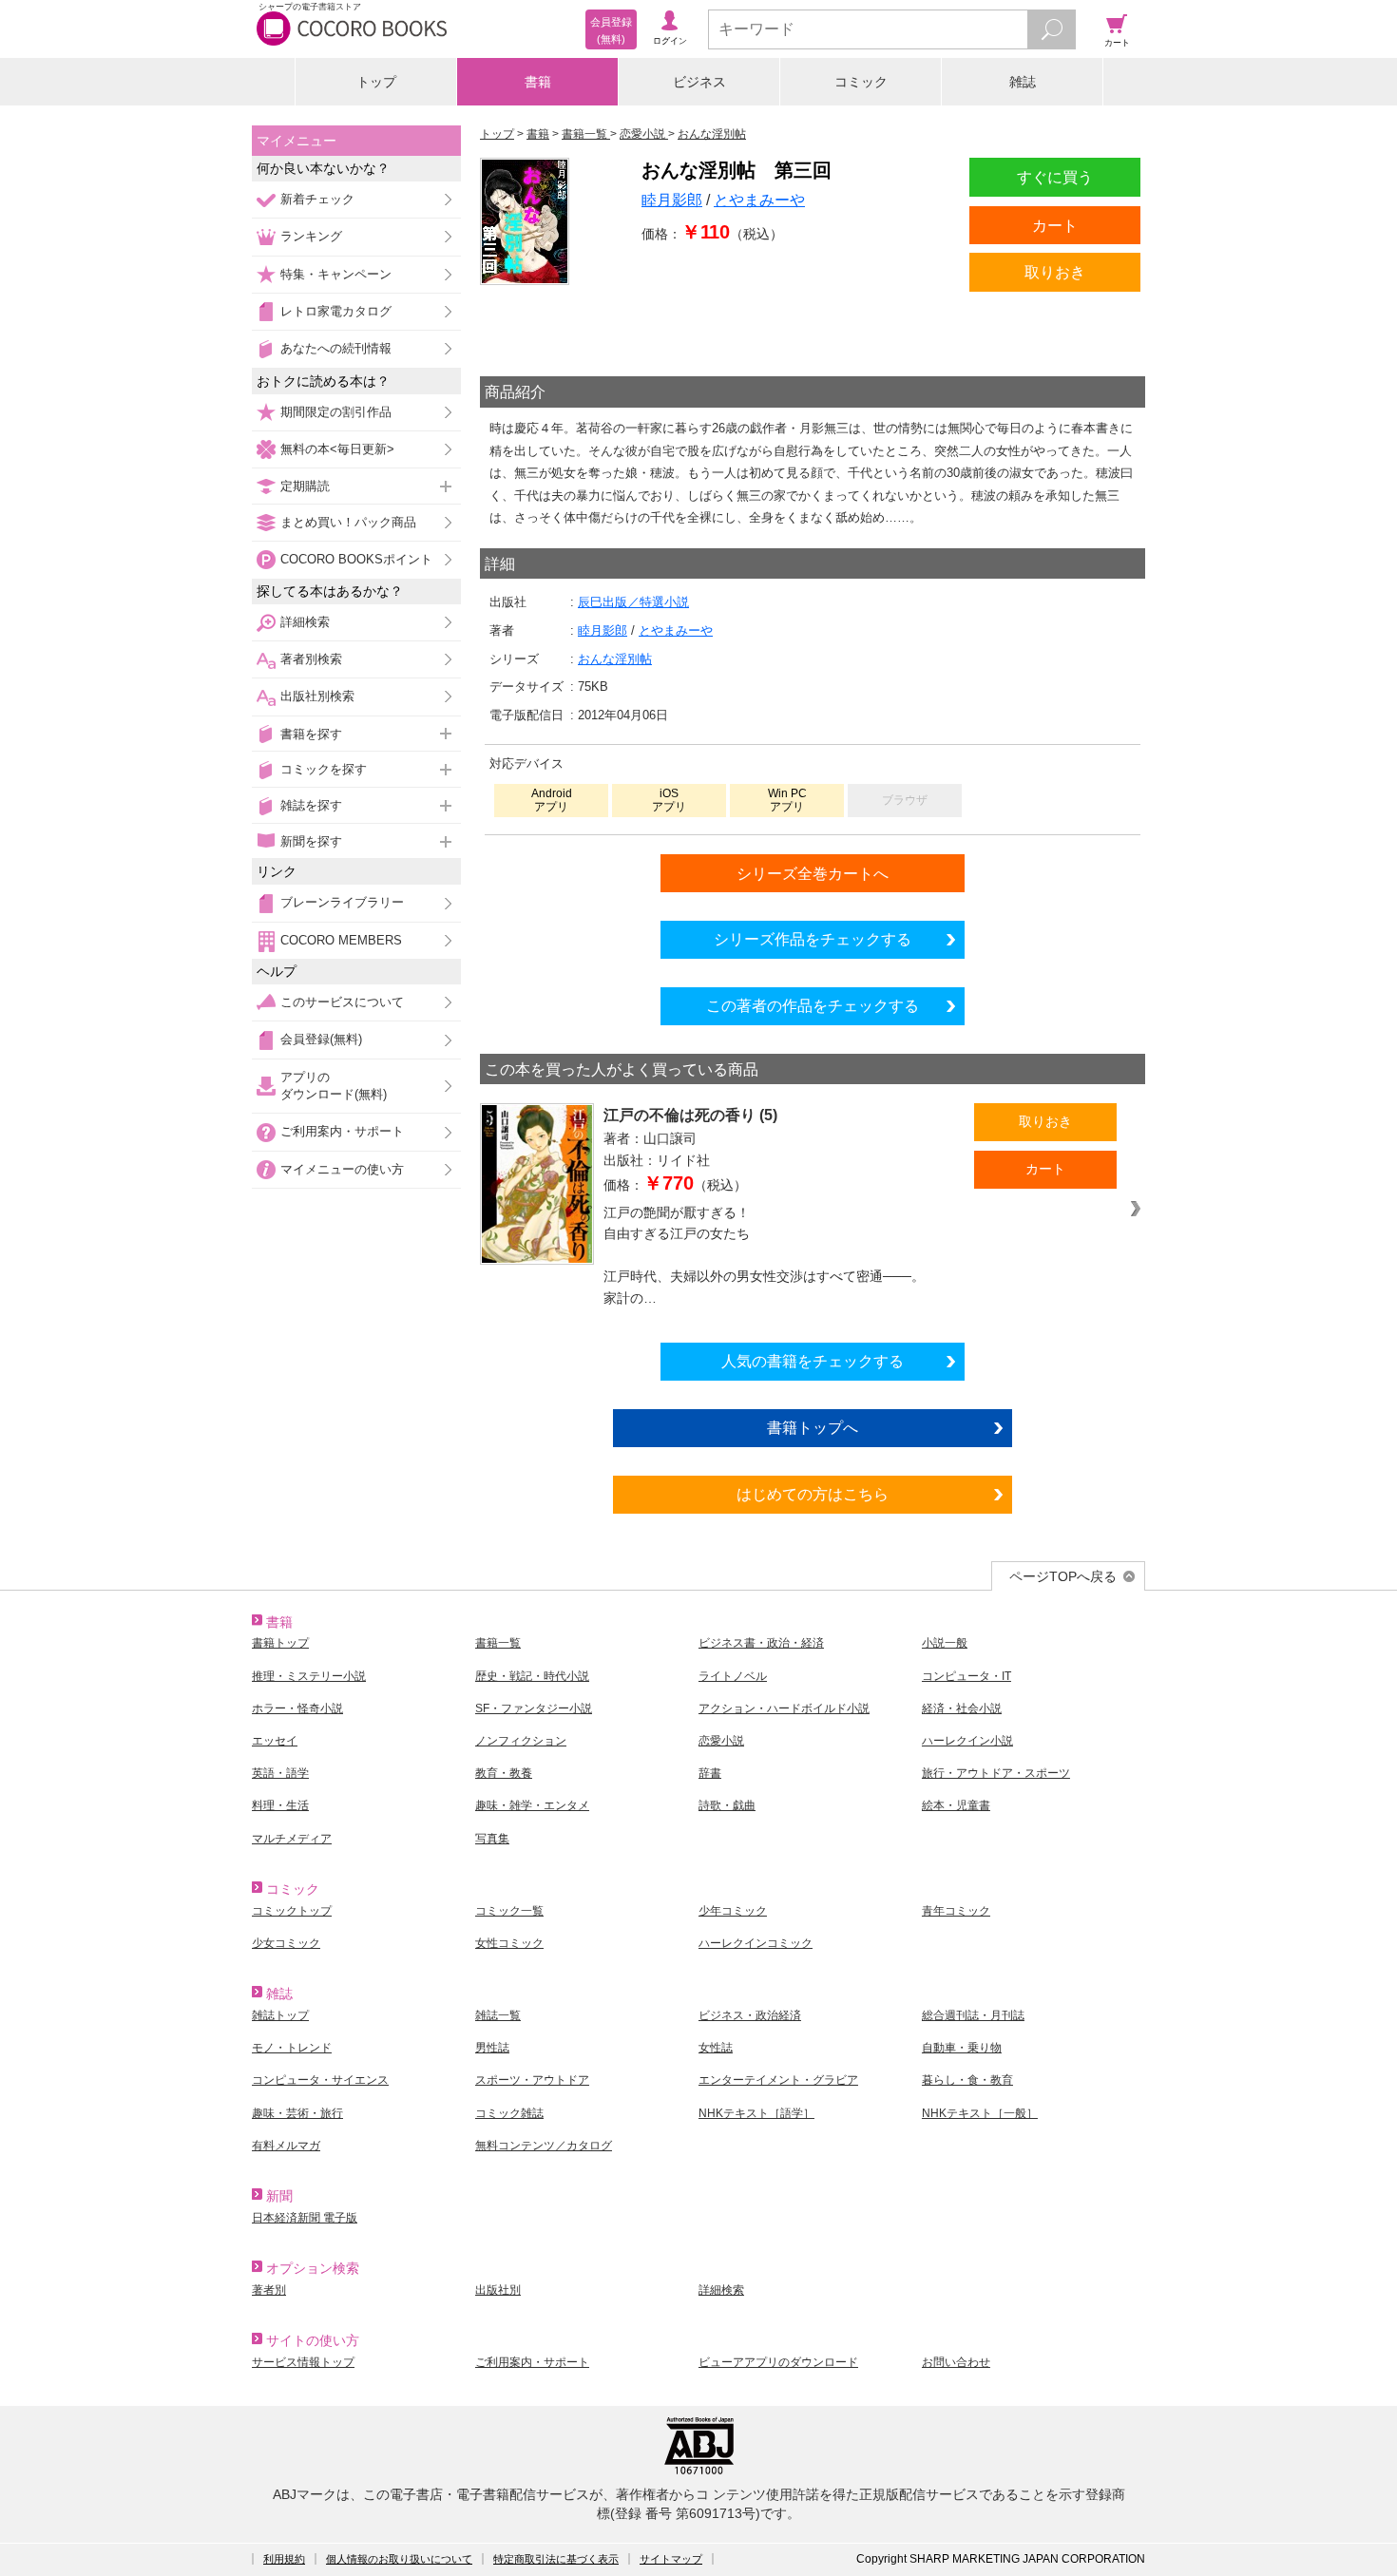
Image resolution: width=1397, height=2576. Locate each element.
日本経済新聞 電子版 (305, 2218)
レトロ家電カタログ (336, 311)
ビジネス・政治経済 (750, 2015)
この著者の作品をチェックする (813, 1005)
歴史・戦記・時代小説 (532, 1676)
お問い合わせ (956, 2362)
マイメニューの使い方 (342, 1169)
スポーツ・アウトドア (532, 2080)
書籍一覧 (498, 1643)
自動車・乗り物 (962, 2048)
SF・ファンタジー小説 (534, 1708)
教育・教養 (504, 1773)
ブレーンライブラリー (342, 902)
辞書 (710, 1773)
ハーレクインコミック (756, 1943)
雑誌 (1023, 82)
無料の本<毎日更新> (337, 449)
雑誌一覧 (498, 2015)
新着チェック (317, 199)
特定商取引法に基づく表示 (556, 2559)
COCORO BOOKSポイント (356, 559)
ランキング (311, 236)
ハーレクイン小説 (967, 1741)
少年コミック (733, 1911)
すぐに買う (1055, 177)
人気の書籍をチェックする (813, 1361)
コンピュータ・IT (966, 1676)
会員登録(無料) (321, 1039)
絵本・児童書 (956, 1805)
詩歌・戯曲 (727, 1805)
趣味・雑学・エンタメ (532, 1805)
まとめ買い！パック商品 (348, 522)
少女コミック (286, 1943)
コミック (861, 82)
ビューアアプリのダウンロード (778, 2362)
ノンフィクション (521, 1741)
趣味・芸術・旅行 (297, 2113)
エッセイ (275, 1741)
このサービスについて (342, 1002)
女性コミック (509, 1943)
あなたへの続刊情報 (336, 348)
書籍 (538, 82)
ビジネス (699, 82)
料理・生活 (280, 1805)
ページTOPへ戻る (1063, 1576)
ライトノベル (733, 1676)
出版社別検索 (317, 696)
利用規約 (284, 2559)
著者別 (269, 2290)
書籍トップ (280, 1643)
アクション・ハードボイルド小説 (784, 1708)
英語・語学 (280, 1773)
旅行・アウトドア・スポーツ (996, 1773)
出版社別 (498, 2290)
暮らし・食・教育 (967, 2080)
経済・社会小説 (962, 1708)
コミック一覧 (509, 1911)
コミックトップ (292, 1911)
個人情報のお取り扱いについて (399, 2559)
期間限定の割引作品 (336, 412)
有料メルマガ (286, 2146)
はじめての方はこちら (813, 1494)
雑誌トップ (280, 2015)
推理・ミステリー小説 (309, 1676)
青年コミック (956, 1911)
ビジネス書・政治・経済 (761, 1643)
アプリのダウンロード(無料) (334, 1086)
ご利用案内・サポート (342, 1131)
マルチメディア (292, 1839)
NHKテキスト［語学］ (756, 2113)
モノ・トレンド (292, 2048)
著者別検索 (311, 659)
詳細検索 (305, 622)
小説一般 (945, 1643)
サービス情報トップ (303, 2362)
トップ (376, 82)
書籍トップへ (813, 1427)
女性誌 (716, 2048)
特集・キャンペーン (336, 274)
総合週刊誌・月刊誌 (973, 2015)
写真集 (492, 1839)
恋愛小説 (721, 1741)
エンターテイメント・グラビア (778, 2080)
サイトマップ (671, 2559)
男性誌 (492, 2048)
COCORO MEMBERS (341, 940)
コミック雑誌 (509, 2113)
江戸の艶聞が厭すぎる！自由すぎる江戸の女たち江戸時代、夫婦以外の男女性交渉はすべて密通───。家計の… (764, 1255)
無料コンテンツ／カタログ (544, 2146)
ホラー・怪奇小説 (297, 1708)
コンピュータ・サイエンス (320, 2080)
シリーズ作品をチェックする (813, 939)
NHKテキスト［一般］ (980, 2113)
